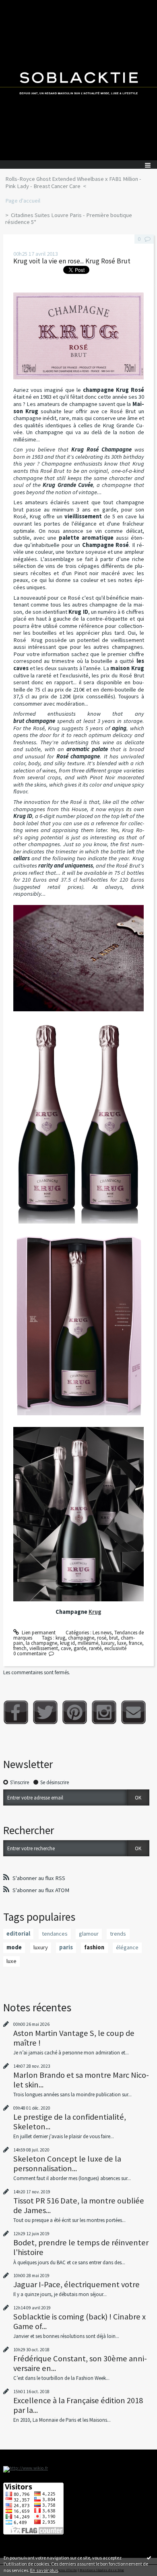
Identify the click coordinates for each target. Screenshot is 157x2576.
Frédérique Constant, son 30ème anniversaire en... (80, 2363)
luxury (108, 1643)
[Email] (133, 1712)
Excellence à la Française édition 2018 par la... (78, 2405)
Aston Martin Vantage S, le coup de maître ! (74, 2038)
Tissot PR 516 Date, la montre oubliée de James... (79, 2205)
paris (66, 1947)
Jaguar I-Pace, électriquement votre (76, 2284)
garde (80, 1648)
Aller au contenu (21, 6)
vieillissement (44, 1648)
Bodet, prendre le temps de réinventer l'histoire (81, 2247)
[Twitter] (45, 1712)
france (135, 1643)
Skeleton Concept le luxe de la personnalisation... (67, 2164)
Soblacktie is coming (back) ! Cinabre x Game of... (80, 2321)
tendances (55, 1934)
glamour (89, 1934)
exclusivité (115, 1648)
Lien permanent (38, 1633)
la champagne (41, 1643)
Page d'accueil (23, 201)
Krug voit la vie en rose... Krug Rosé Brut (72, 261)
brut (114, 1638)
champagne (81, 1638)
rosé (102, 1638)
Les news (102, 1633)
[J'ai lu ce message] (149, 2557)
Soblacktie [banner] (78, 80)
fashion (94, 1947)
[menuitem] (78, 183)
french (20, 1648)
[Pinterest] (75, 1712)
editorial (18, 1934)
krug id (67, 1643)
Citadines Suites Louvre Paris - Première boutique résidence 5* (69, 219)
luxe (122, 1643)
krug (60, 1638)
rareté (95, 1648)
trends (118, 1934)
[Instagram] (104, 1712)
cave (66, 1648)
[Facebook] (16, 1712)
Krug (95, 1612)
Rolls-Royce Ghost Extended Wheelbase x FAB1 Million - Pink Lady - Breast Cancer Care (73, 182)
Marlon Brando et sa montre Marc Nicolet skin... (81, 2080)
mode (14, 1947)
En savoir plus (44, 2570)
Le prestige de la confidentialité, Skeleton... (70, 2122)
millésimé (88, 1643)
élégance (127, 1947)
